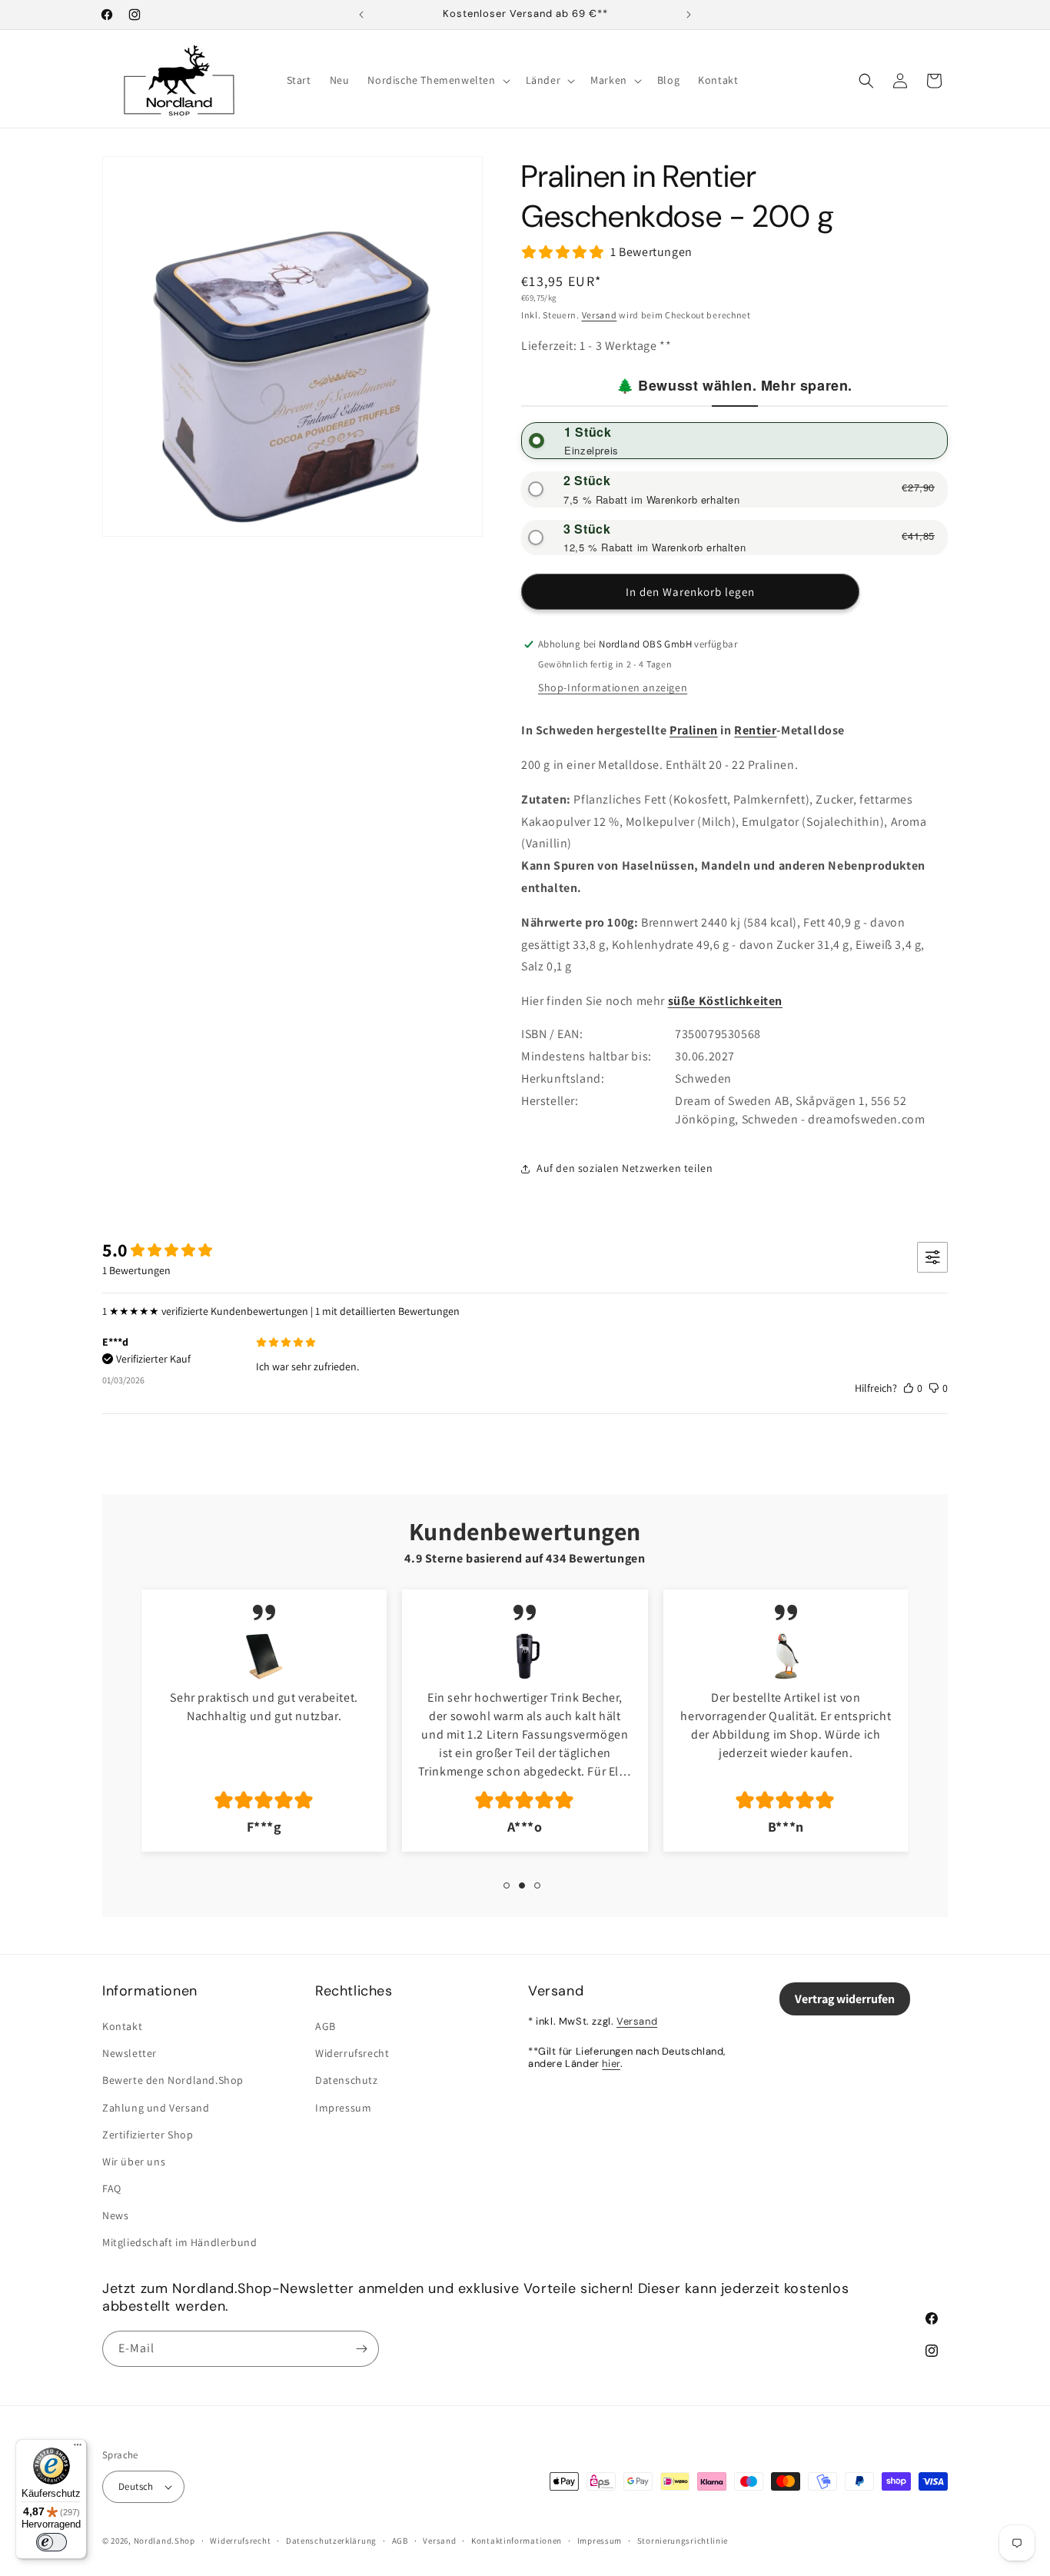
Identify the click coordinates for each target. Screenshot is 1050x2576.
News (115, 2215)
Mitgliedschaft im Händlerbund (179, 2242)
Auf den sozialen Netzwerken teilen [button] (625, 1168)
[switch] (52, 2542)
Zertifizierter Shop (148, 2135)
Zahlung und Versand (156, 2108)
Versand (600, 315)
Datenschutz (347, 2080)
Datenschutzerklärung (331, 2541)
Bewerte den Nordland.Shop (173, 2080)
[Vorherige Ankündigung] (361, 15)
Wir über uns (134, 2162)
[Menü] (78, 2448)
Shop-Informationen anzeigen (613, 687)
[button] (437, 80)
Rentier (755, 730)
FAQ (112, 2188)
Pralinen (694, 730)
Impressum (343, 2108)
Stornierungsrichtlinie (683, 2541)
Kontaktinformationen (517, 2541)
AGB (326, 2026)
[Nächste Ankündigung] (689, 15)
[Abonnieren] (361, 2349)
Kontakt (122, 2026)
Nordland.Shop (164, 2541)
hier (611, 2063)
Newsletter (130, 2053)
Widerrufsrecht (352, 2053)
